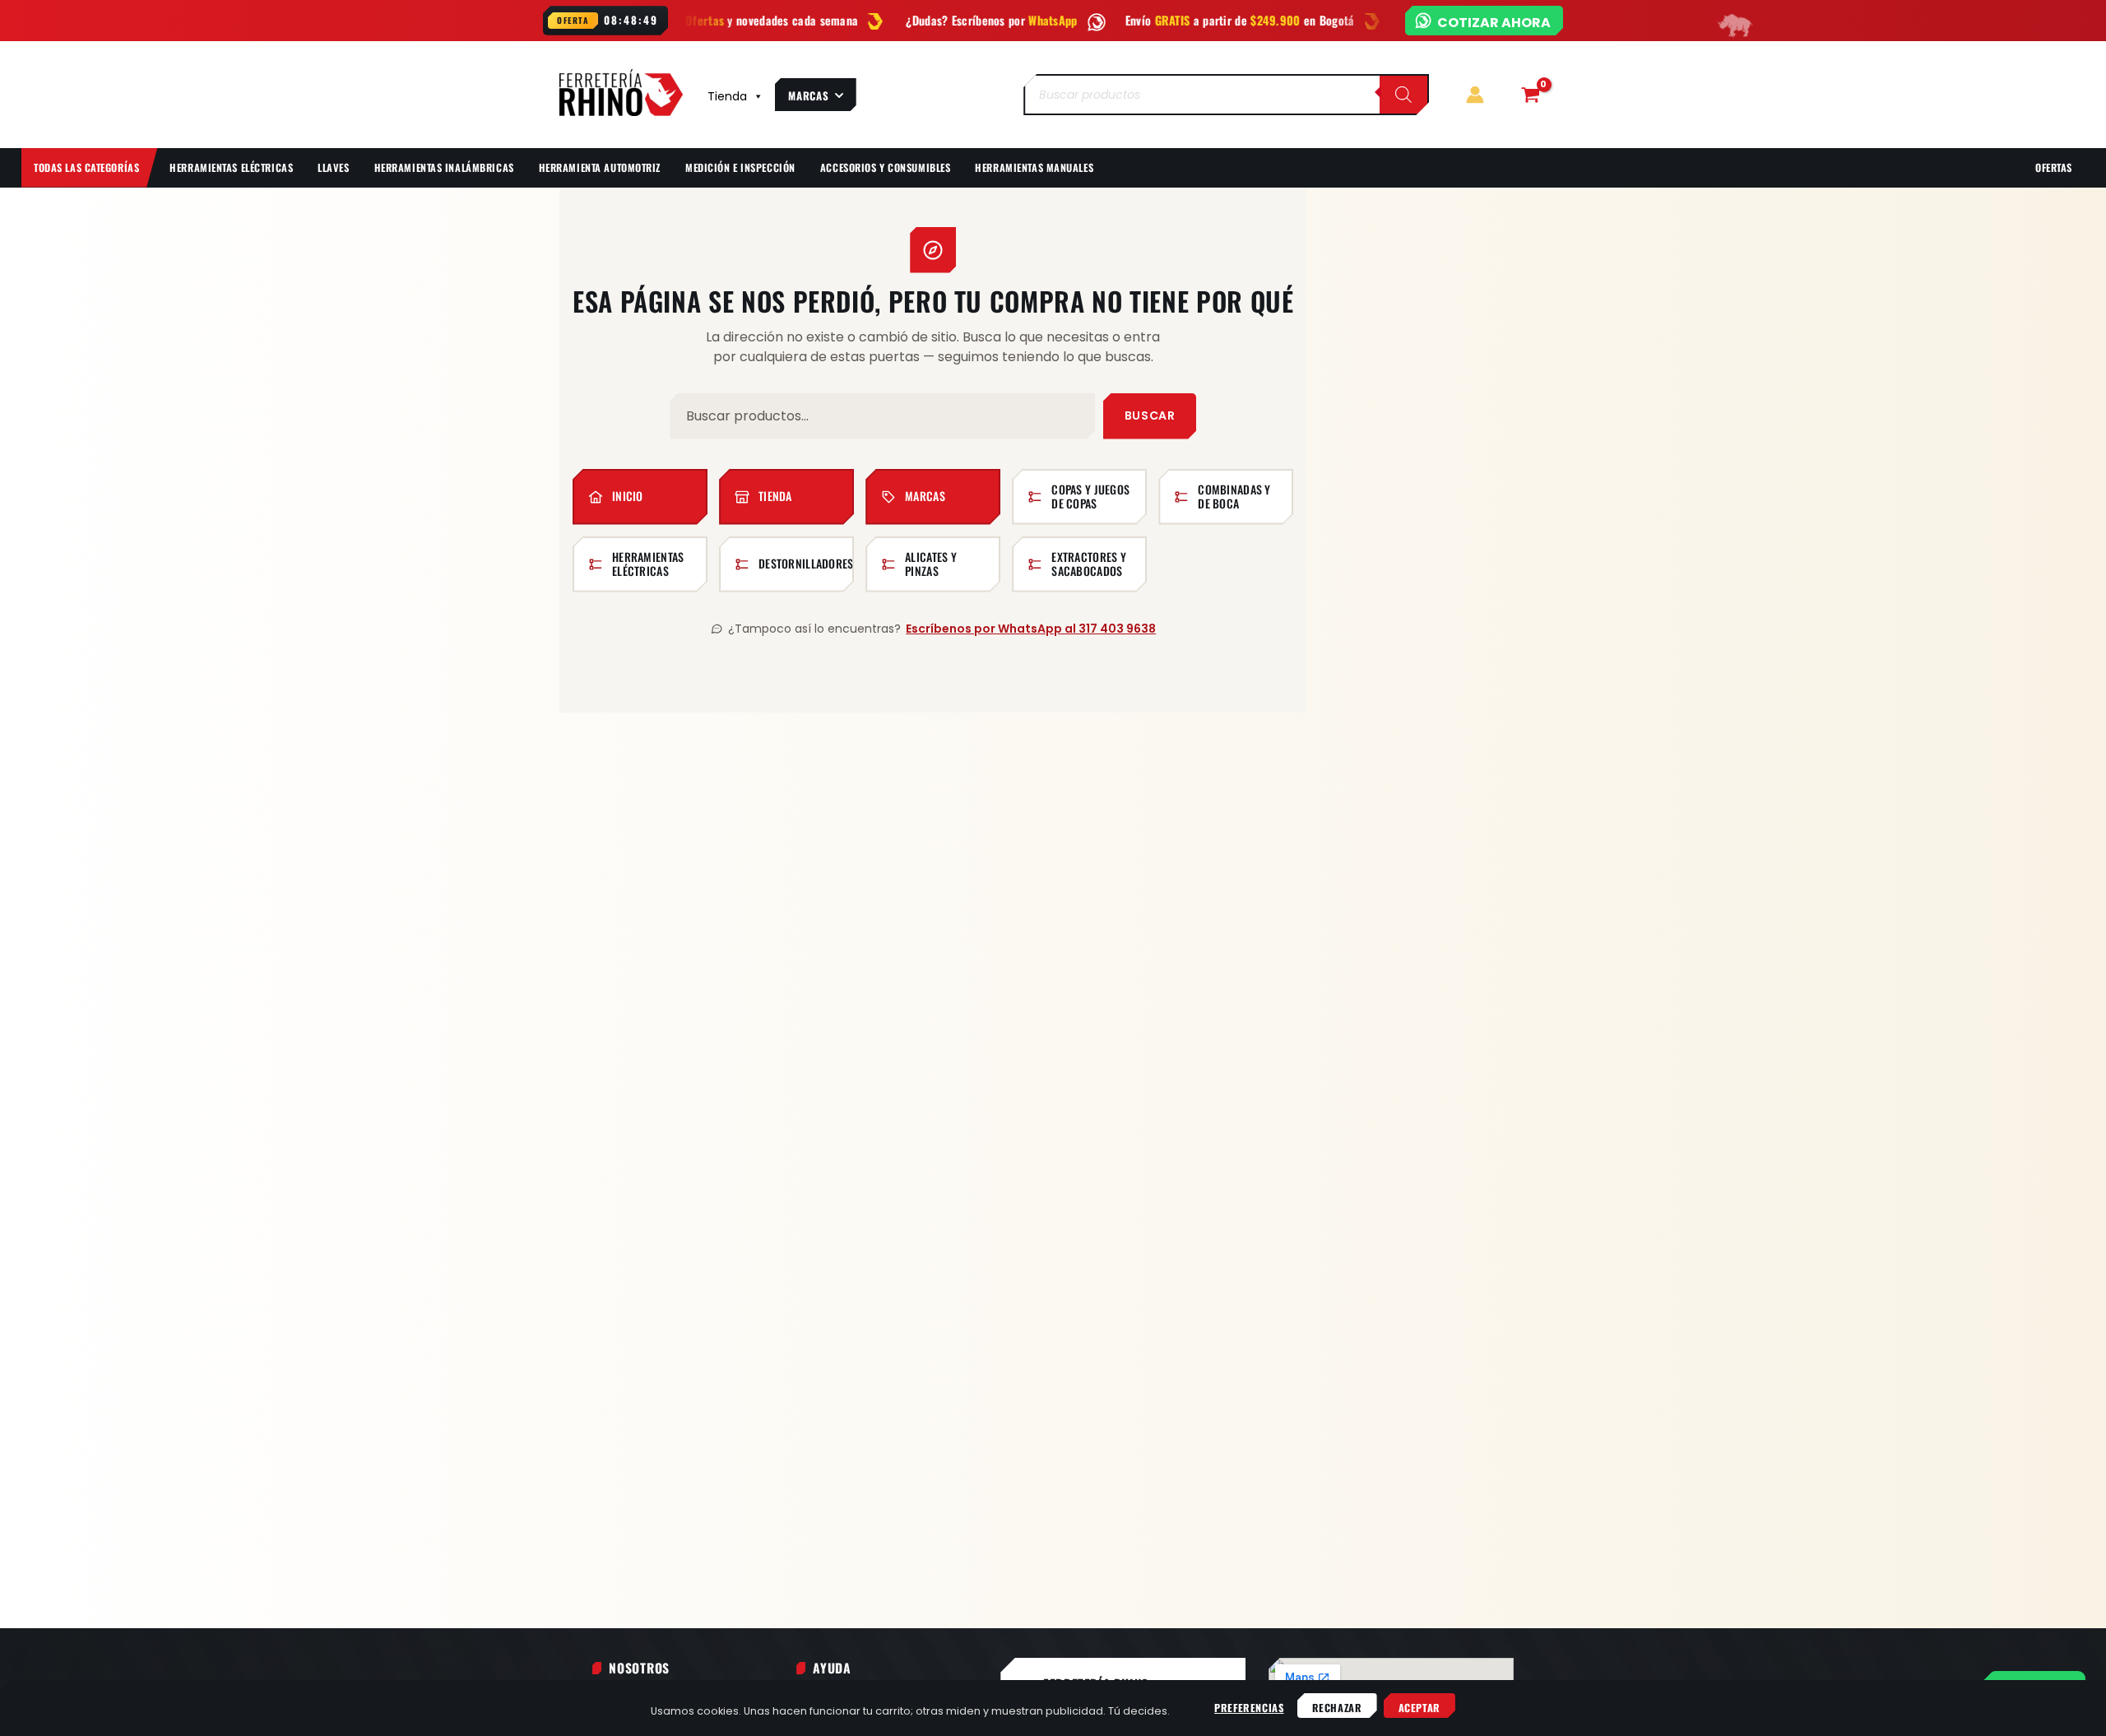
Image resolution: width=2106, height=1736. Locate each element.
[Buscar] (1403, 95)
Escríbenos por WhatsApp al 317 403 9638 (1031, 629)
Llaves (333, 167)
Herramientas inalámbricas (444, 167)
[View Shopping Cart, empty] (1530, 95)
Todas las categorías (86, 167)
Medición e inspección (740, 167)
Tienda (727, 96)
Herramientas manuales (1034, 167)
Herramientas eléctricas (231, 167)
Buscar (1150, 415)
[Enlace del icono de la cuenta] (1475, 95)
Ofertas (2054, 167)
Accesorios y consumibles (886, 167)
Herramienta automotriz (600, 167)
